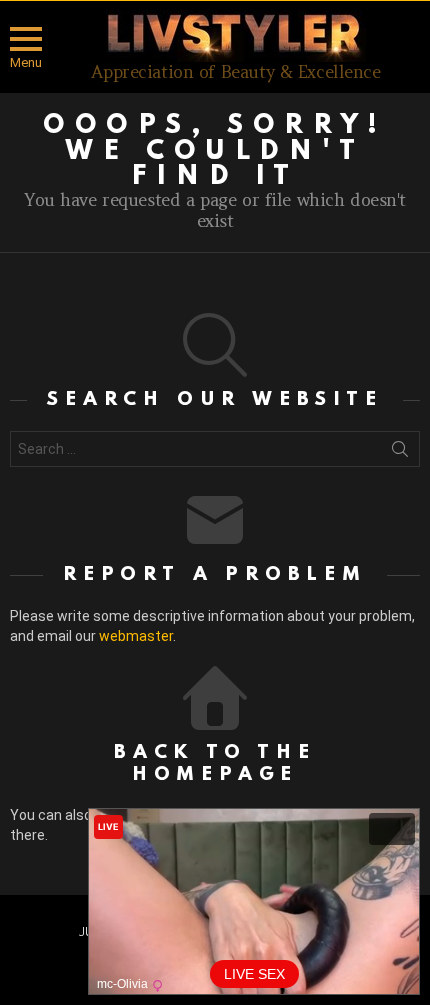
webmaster (136, 636)
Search (400, 453)
